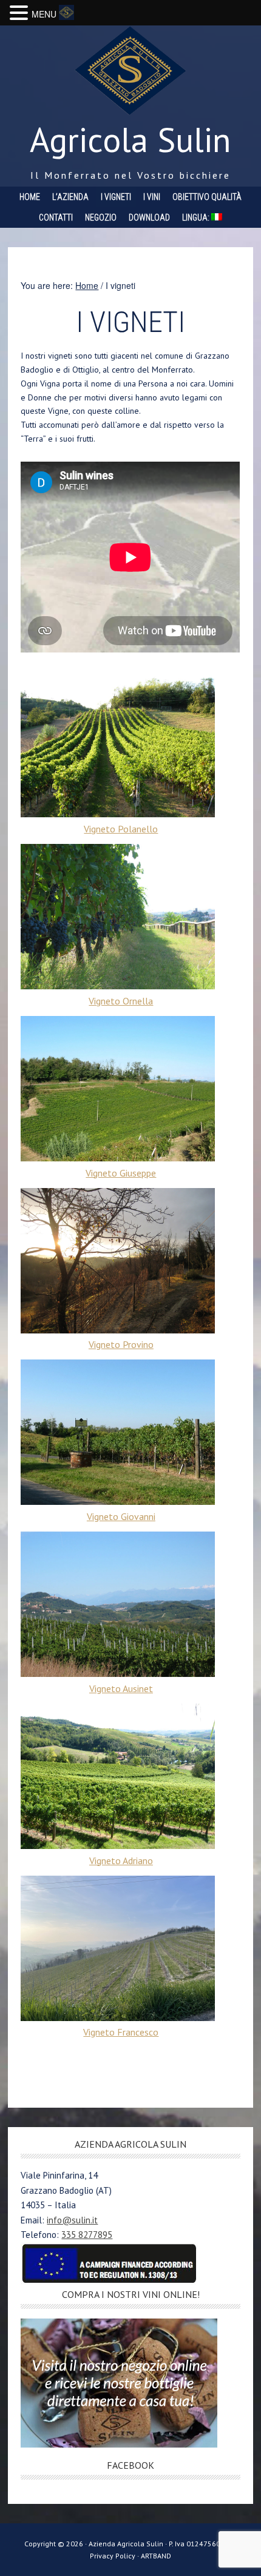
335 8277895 (87, 2235)
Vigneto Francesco (121, 2032)
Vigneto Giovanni (121, 1516)
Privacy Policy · (115, 2556)
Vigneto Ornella (121, 1001)
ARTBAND (156, 2556)
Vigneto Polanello (121, 829)
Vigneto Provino (121, 1344)
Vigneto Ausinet (121, 1688)
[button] (21, 13)
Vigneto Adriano (121, 1861)
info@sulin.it (72, 2220)
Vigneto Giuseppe (121, 1173)
